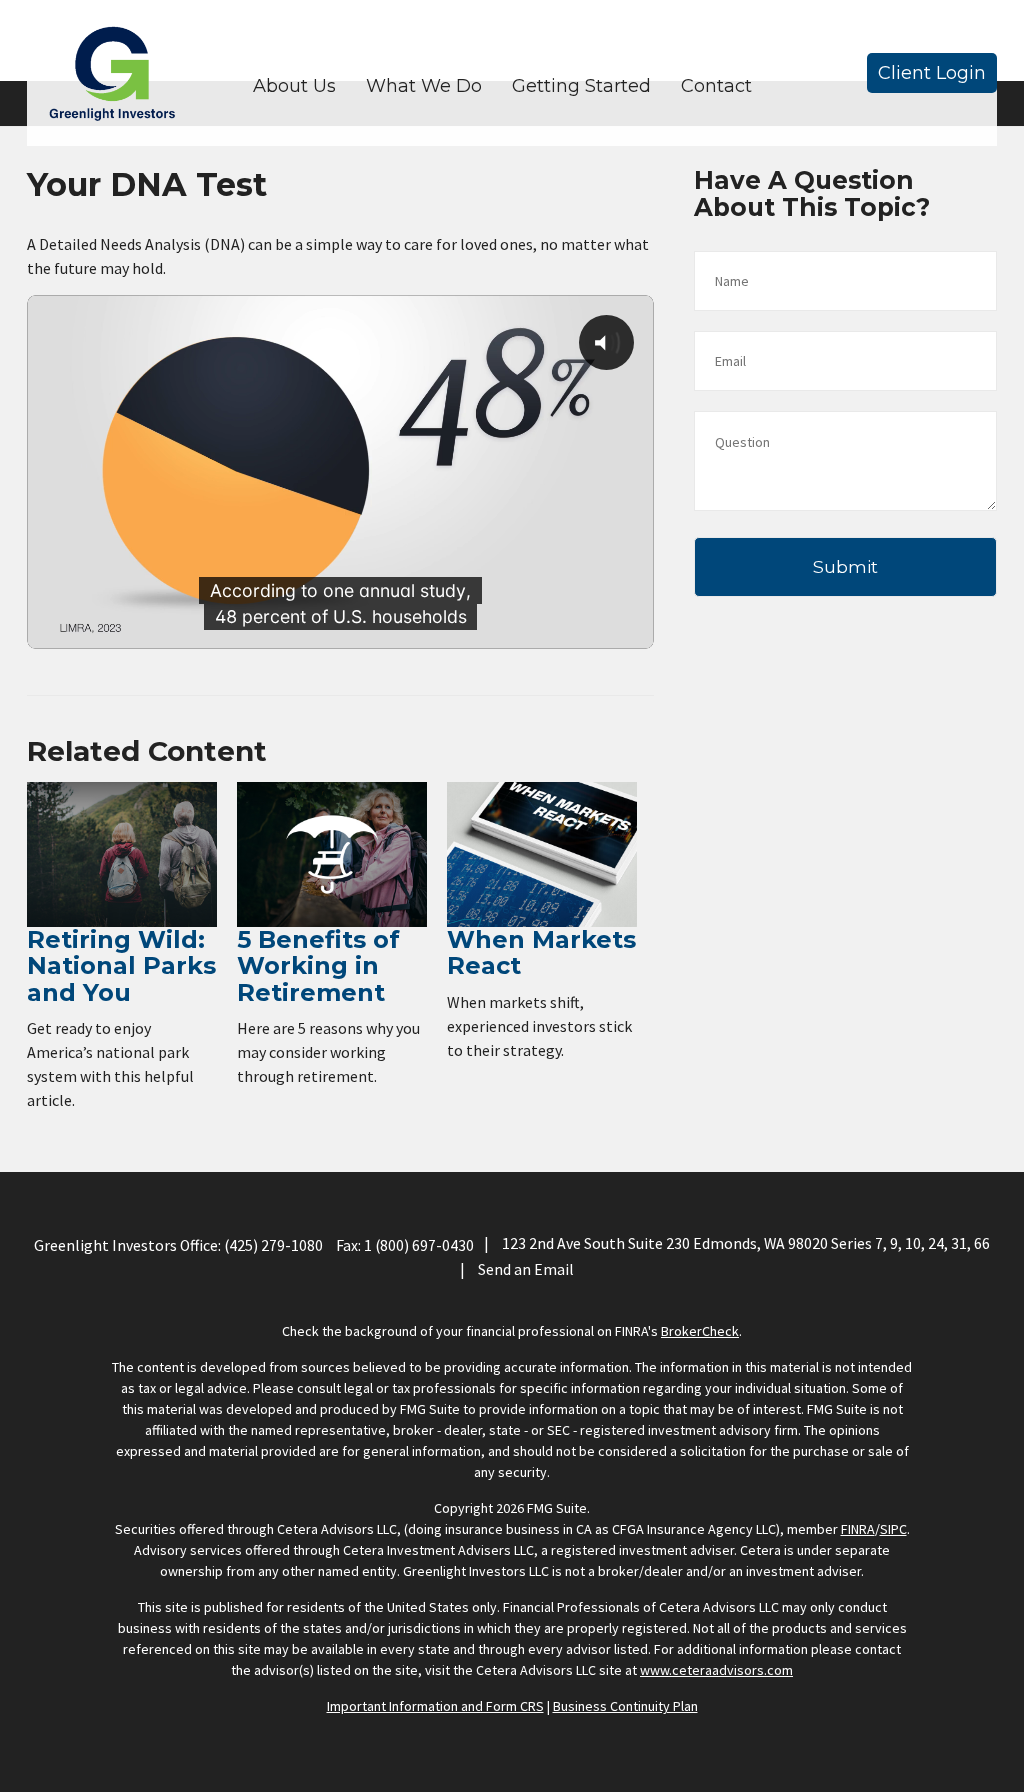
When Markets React (541, 952)
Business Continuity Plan (625, 1706)
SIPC (893, 1529)
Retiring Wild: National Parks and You (121, 966)
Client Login (932, 73)
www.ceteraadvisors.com (716, 1670)
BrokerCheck (700, 1331)
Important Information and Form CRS (435, 1706)
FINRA (858, 1529)
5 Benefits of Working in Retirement (318, 966)
